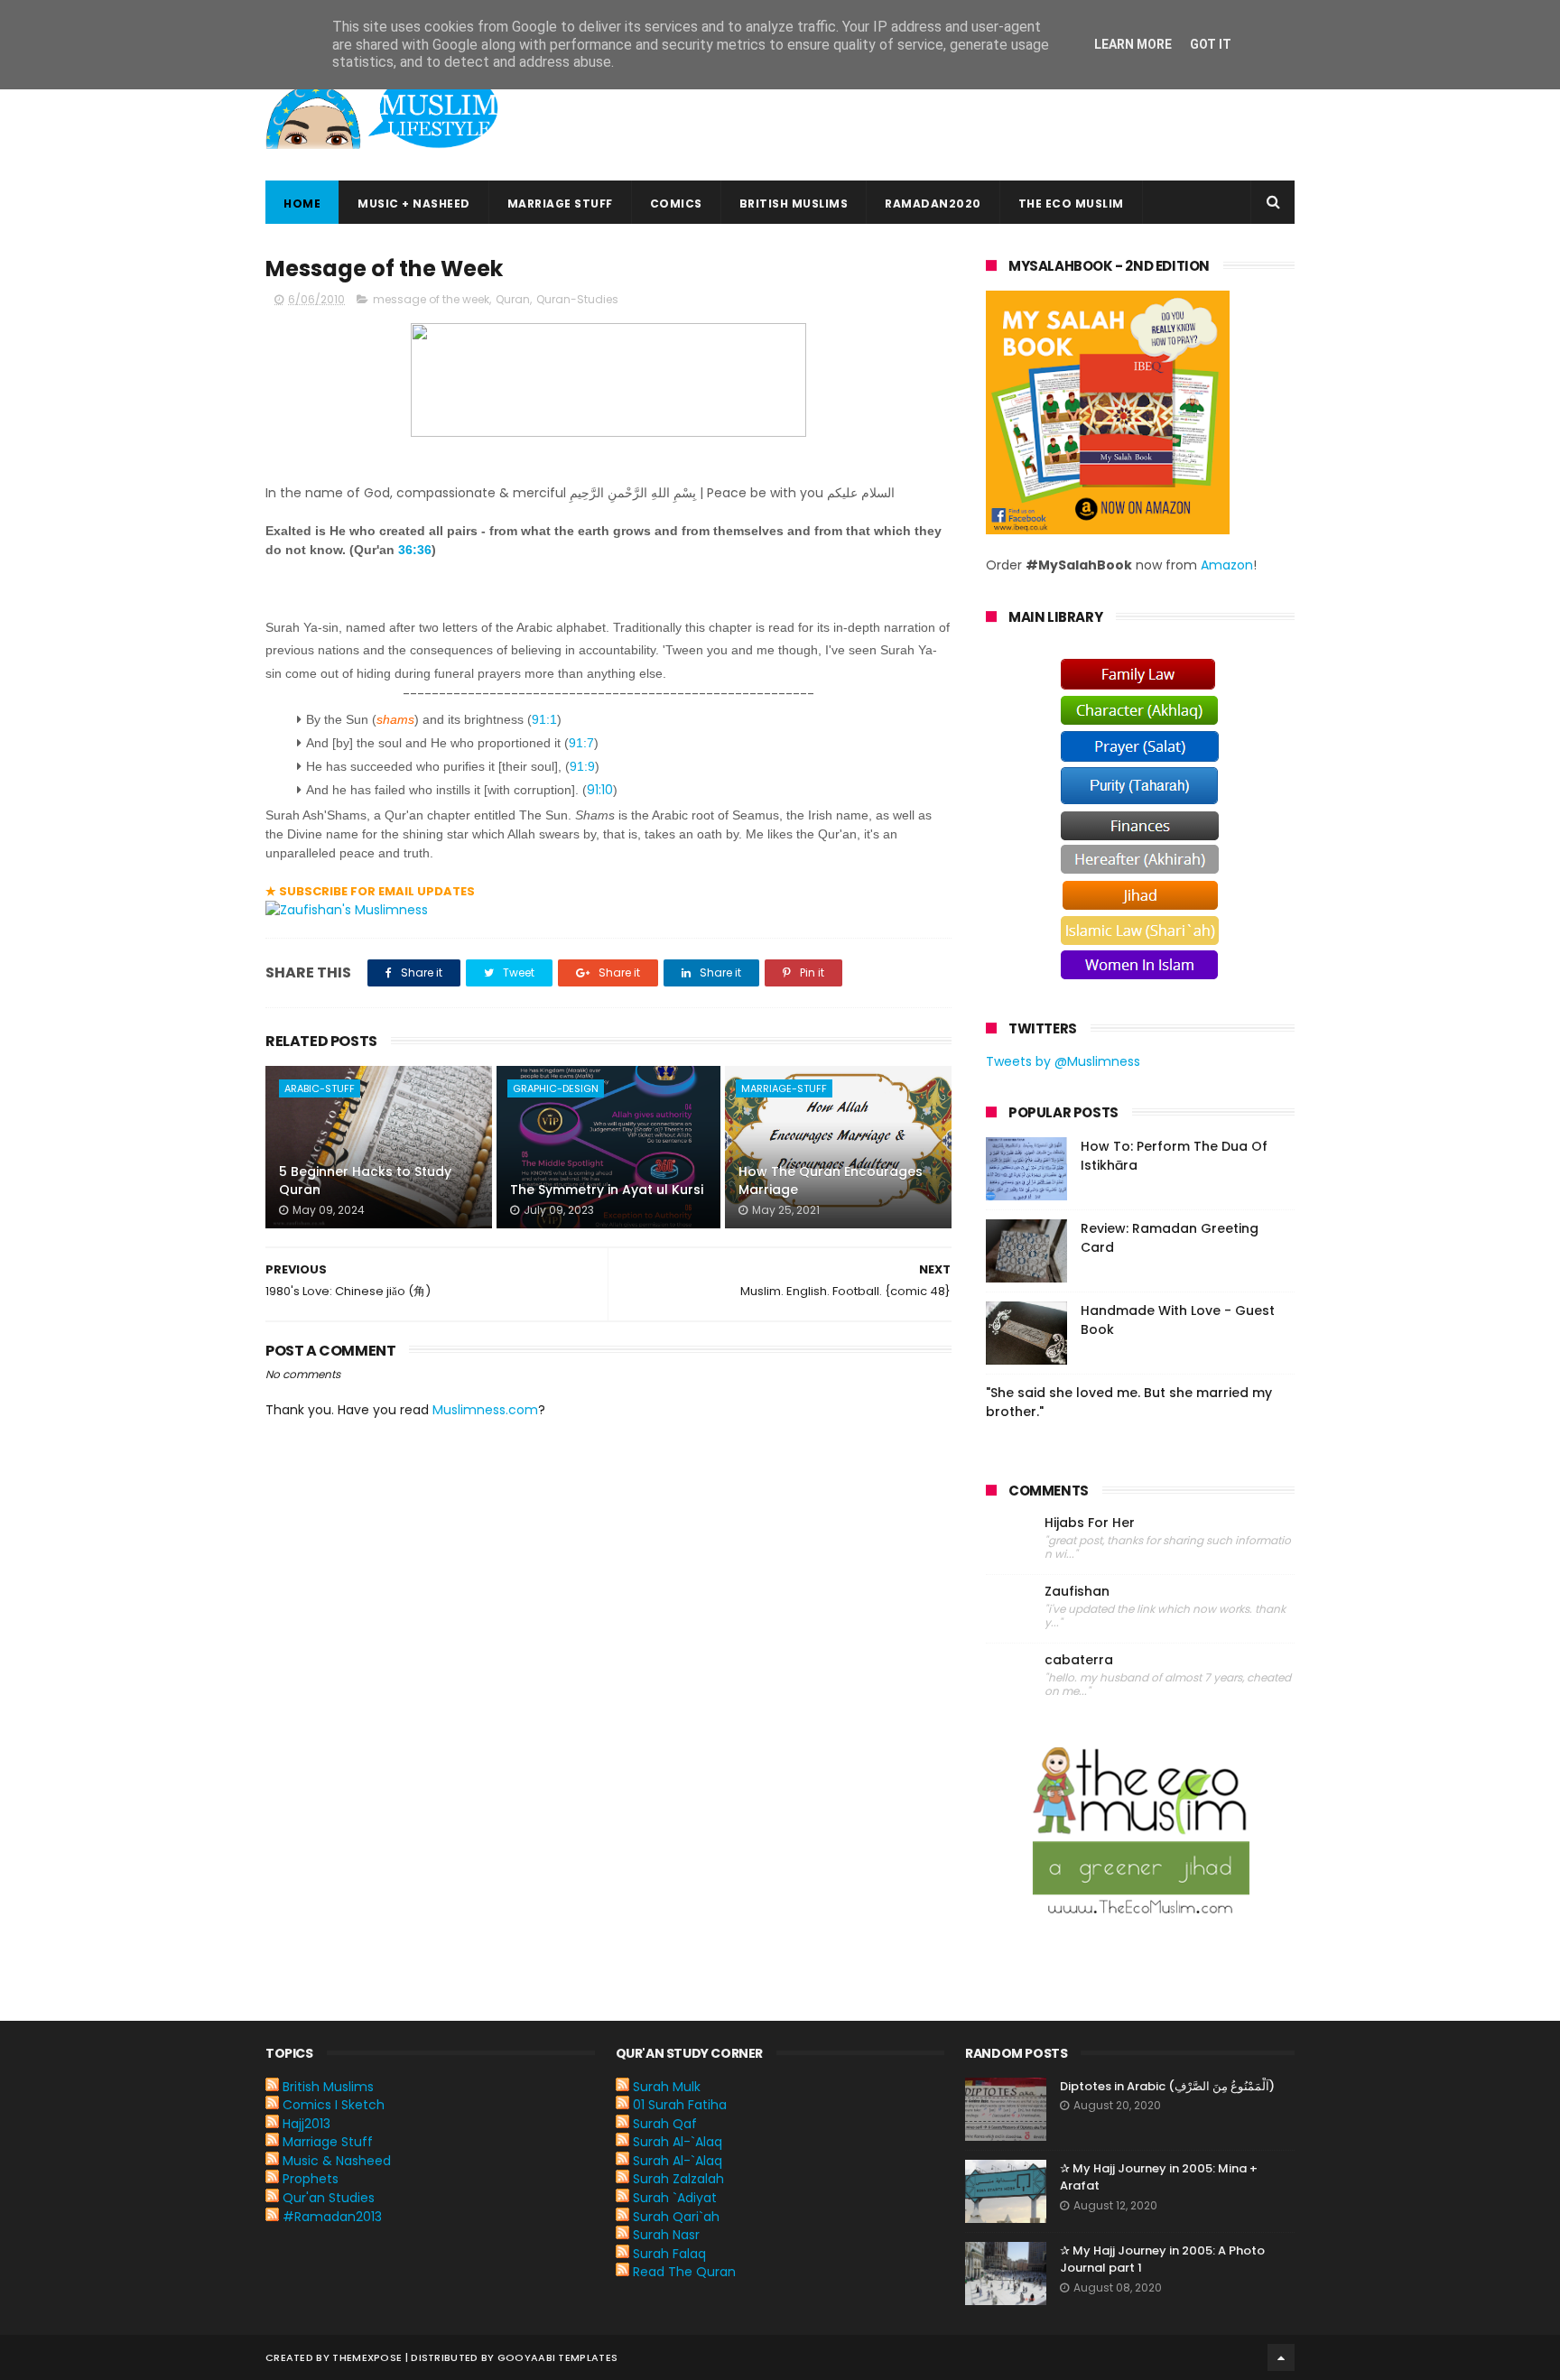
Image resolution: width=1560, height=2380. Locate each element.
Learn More (1133, 44)
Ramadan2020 (933, 204)
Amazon (1227, 565)
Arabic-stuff (320, 1088)
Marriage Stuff (560, 204)
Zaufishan (1077, 1592)
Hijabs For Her (1090, 1523)
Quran (513, 299)
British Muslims (794, 204)
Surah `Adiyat (675, 2198)
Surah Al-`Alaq (678, 2142)
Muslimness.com (485, 1410)
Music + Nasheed (414, 204)
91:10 (600, 790)
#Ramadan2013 (332, 2217)
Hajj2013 (306, 2124)
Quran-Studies (577, 299)
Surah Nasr (666, 2235)
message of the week (431, 299)
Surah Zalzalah (678, 2179)
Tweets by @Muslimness (1063, 1061)
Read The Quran (684, 2272)
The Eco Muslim (1071, 204)
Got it (1211, 44)
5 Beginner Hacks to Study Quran (365, 1181)
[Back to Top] (1281, 2357)
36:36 (415, 550)
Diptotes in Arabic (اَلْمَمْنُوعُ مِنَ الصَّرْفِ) (1167, 2086)
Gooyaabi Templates (557, 2357)
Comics (676, 204)
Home (302, 204)
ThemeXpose (367, 2357)
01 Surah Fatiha (680, 2105)
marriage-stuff (784, 1088)
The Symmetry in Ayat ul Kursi (607, 1190)
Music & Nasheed (337, 2161)
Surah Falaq (669, 2254)
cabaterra (1079, 1660)
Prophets (311, 2179)
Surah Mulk (667, 2087)
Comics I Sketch (334, 2105)
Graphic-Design (556, 1088)
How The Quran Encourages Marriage (831, 1181)
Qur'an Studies (329, 2198)
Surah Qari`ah (676, 2217)
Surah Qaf (665, 2124)
